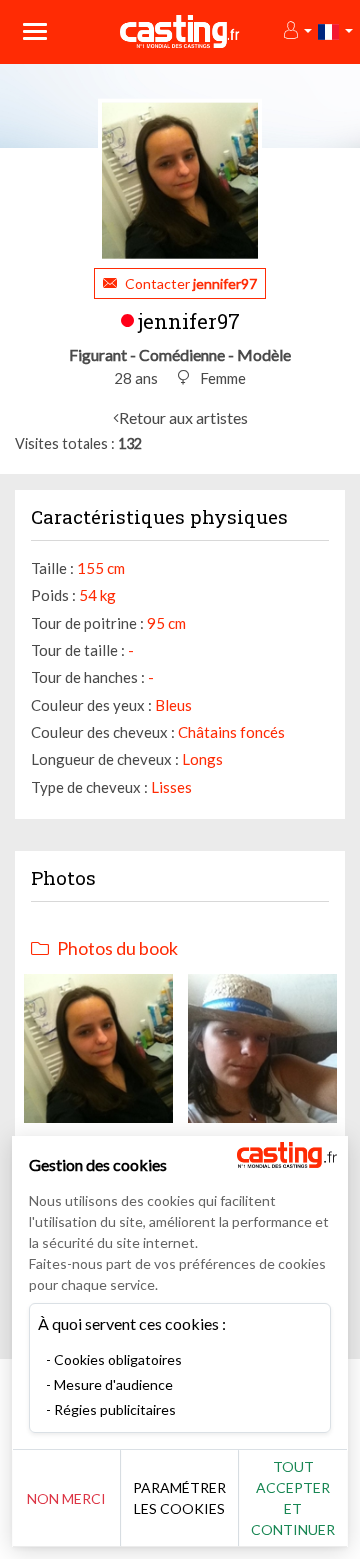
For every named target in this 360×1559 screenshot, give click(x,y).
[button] (296, 31)
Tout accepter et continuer (293, 1498)
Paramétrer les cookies (179, 1498)
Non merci (66, 1498)
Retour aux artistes (183, 417)
